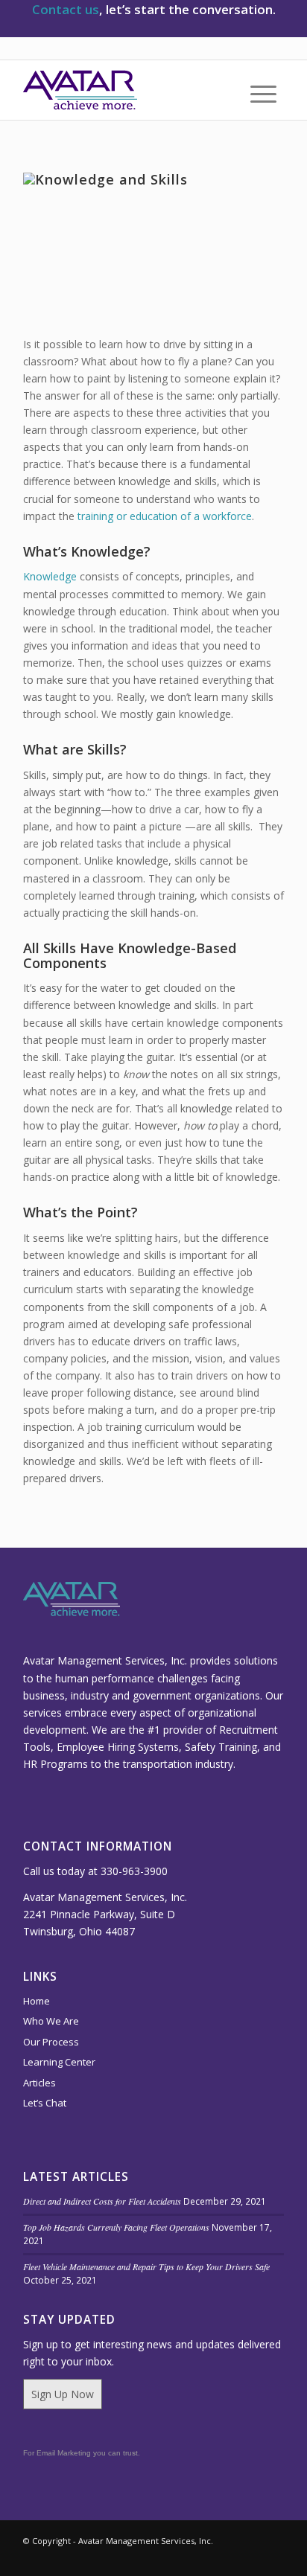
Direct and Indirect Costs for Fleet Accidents (102, 2201)
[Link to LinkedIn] (206, 2557)
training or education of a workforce (165, 516)
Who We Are (51, 2021)
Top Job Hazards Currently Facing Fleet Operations (116, 2227)
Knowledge (50, 576)
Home (37, 2001)
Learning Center (59, 2062)
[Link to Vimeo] (183, 2557)
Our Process (51, 2042)
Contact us (66, 9)
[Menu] (256, 94)
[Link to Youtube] (250, 2557)
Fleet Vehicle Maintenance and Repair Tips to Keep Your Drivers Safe (146, 2266)
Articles (39, 2083)
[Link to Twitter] (228, 2557)
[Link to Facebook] (273, 2557)
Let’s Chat (45, 2103)
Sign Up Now (63, 2394)
